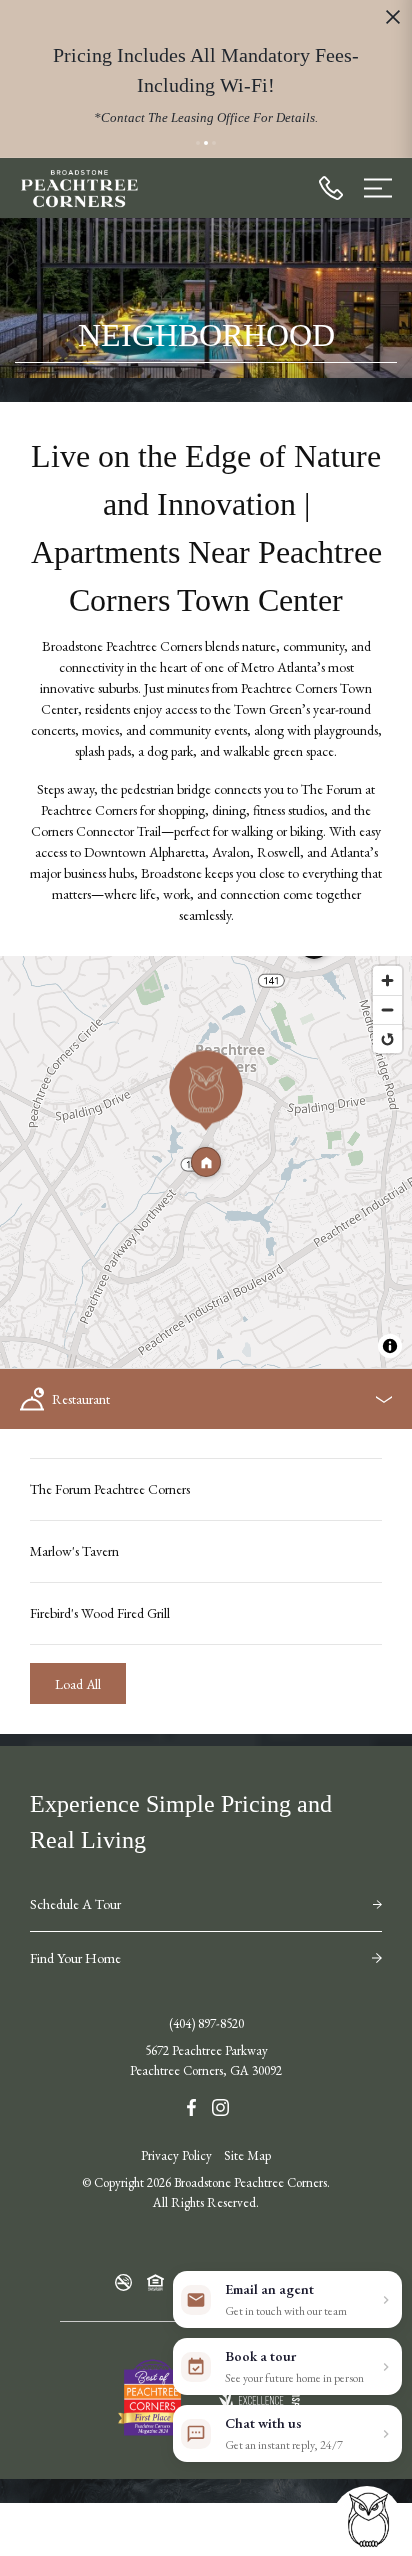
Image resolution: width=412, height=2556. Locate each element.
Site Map (247, 2155)
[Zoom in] (387, 980)
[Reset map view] (387, 1038)
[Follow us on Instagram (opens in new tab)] (220, 2106)
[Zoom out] (387, 1009)
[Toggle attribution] (390, 1346)
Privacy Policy (176, 2155)
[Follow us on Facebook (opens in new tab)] (191, 2106)
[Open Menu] (378, 188)
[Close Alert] (393, 20)
